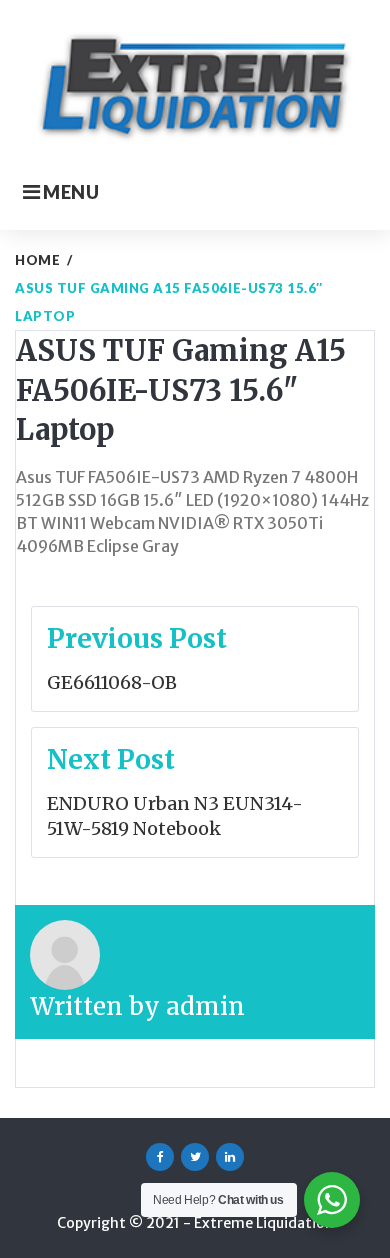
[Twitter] (195, 1157)
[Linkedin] (230, 1157)
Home (37, 260)
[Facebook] (160, 1157)
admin (205, 1006)
